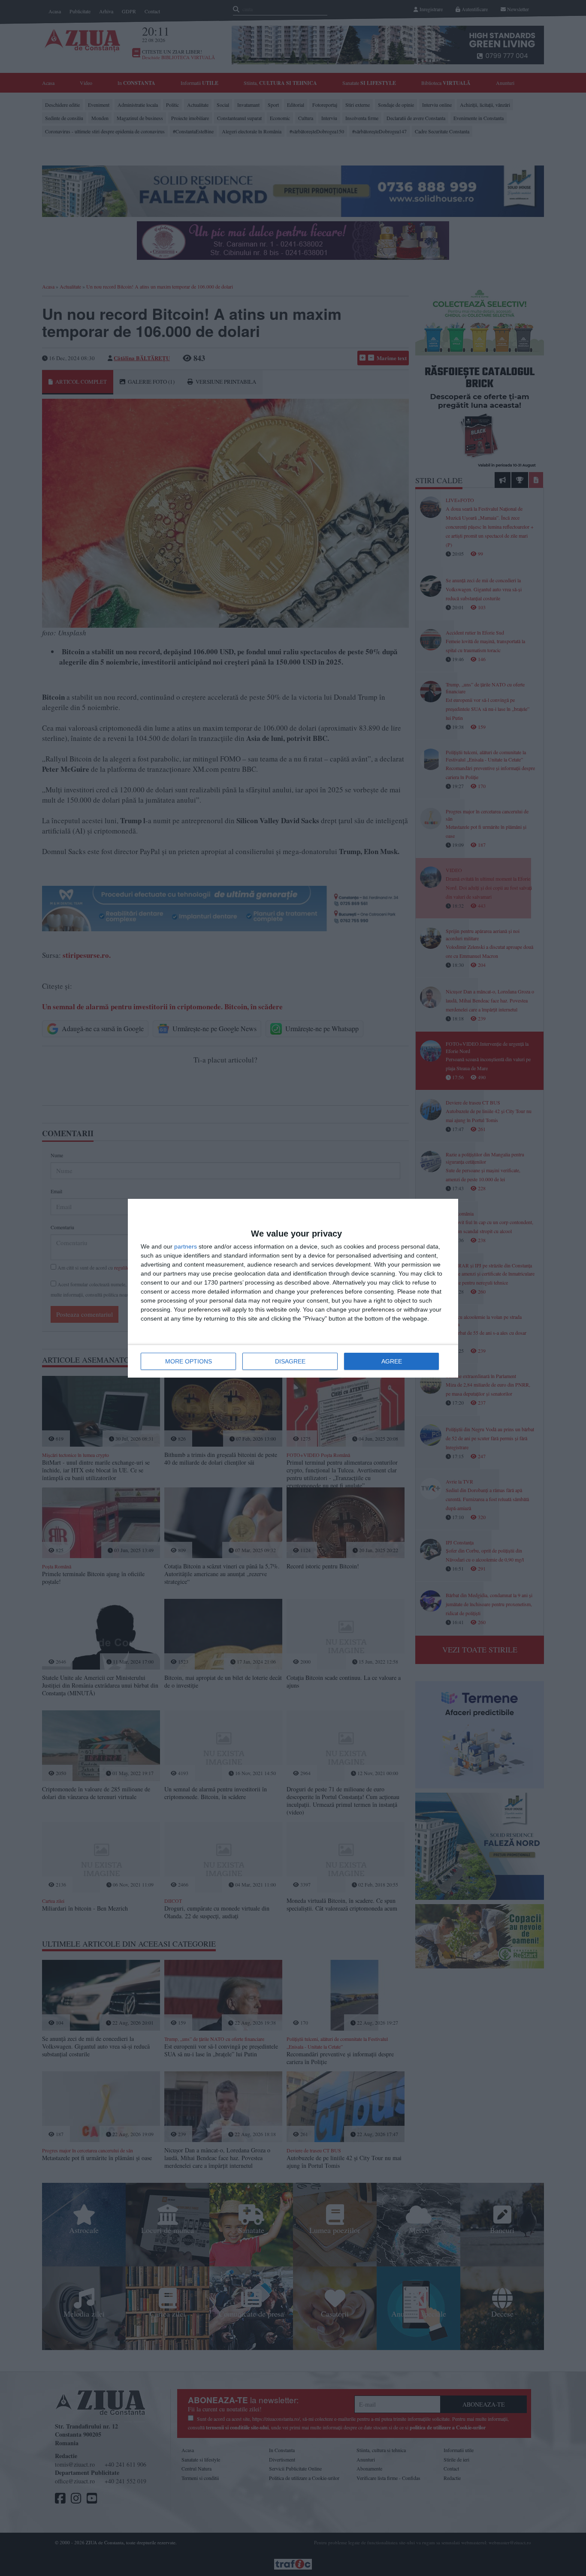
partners (186, 1246)
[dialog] (293, 1288)
